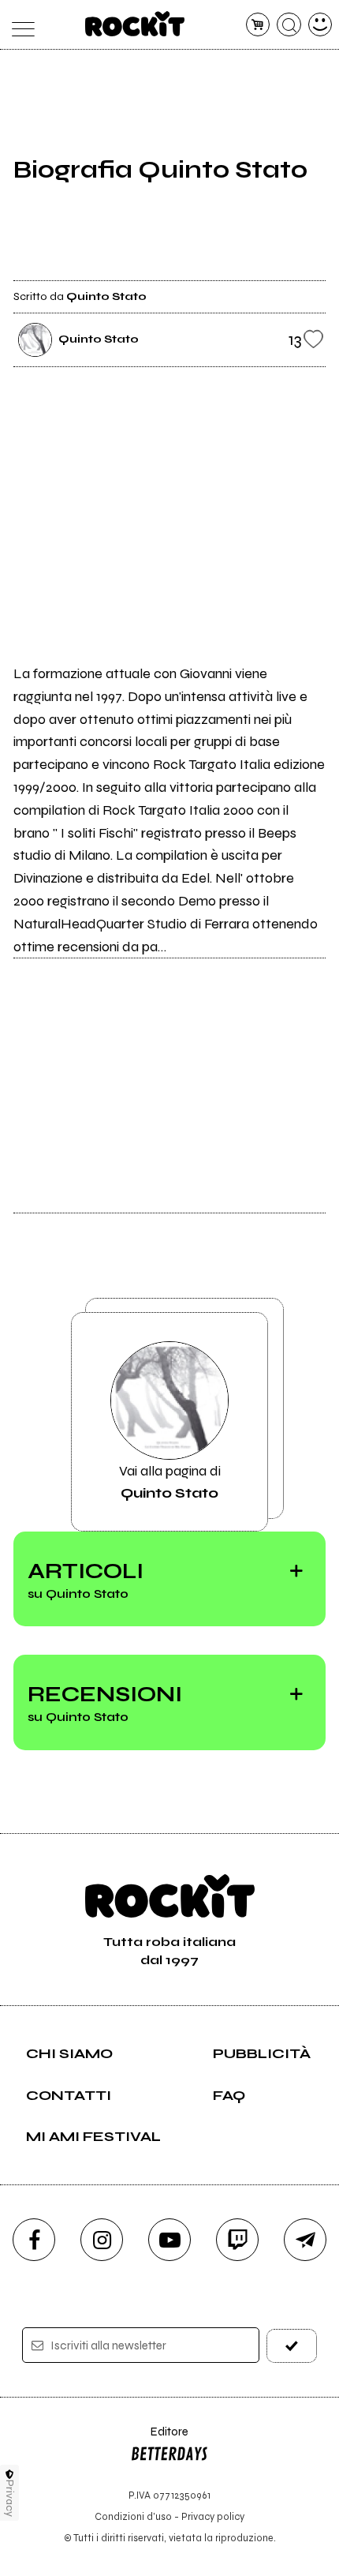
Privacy (10, 2498)
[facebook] (34, 2240)
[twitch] (237, 2240)
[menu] (19, 25)
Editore (159, 2439)
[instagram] (102, 2240)
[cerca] (289, 25)
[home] (135, 24)
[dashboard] (320, 25)
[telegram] (305, 2240)
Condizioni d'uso (133, 2516)
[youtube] (169, 2240)
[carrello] (258, 25)
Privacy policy (213, 2516)
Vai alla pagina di (170, 1482)
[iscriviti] (292, 2346)
